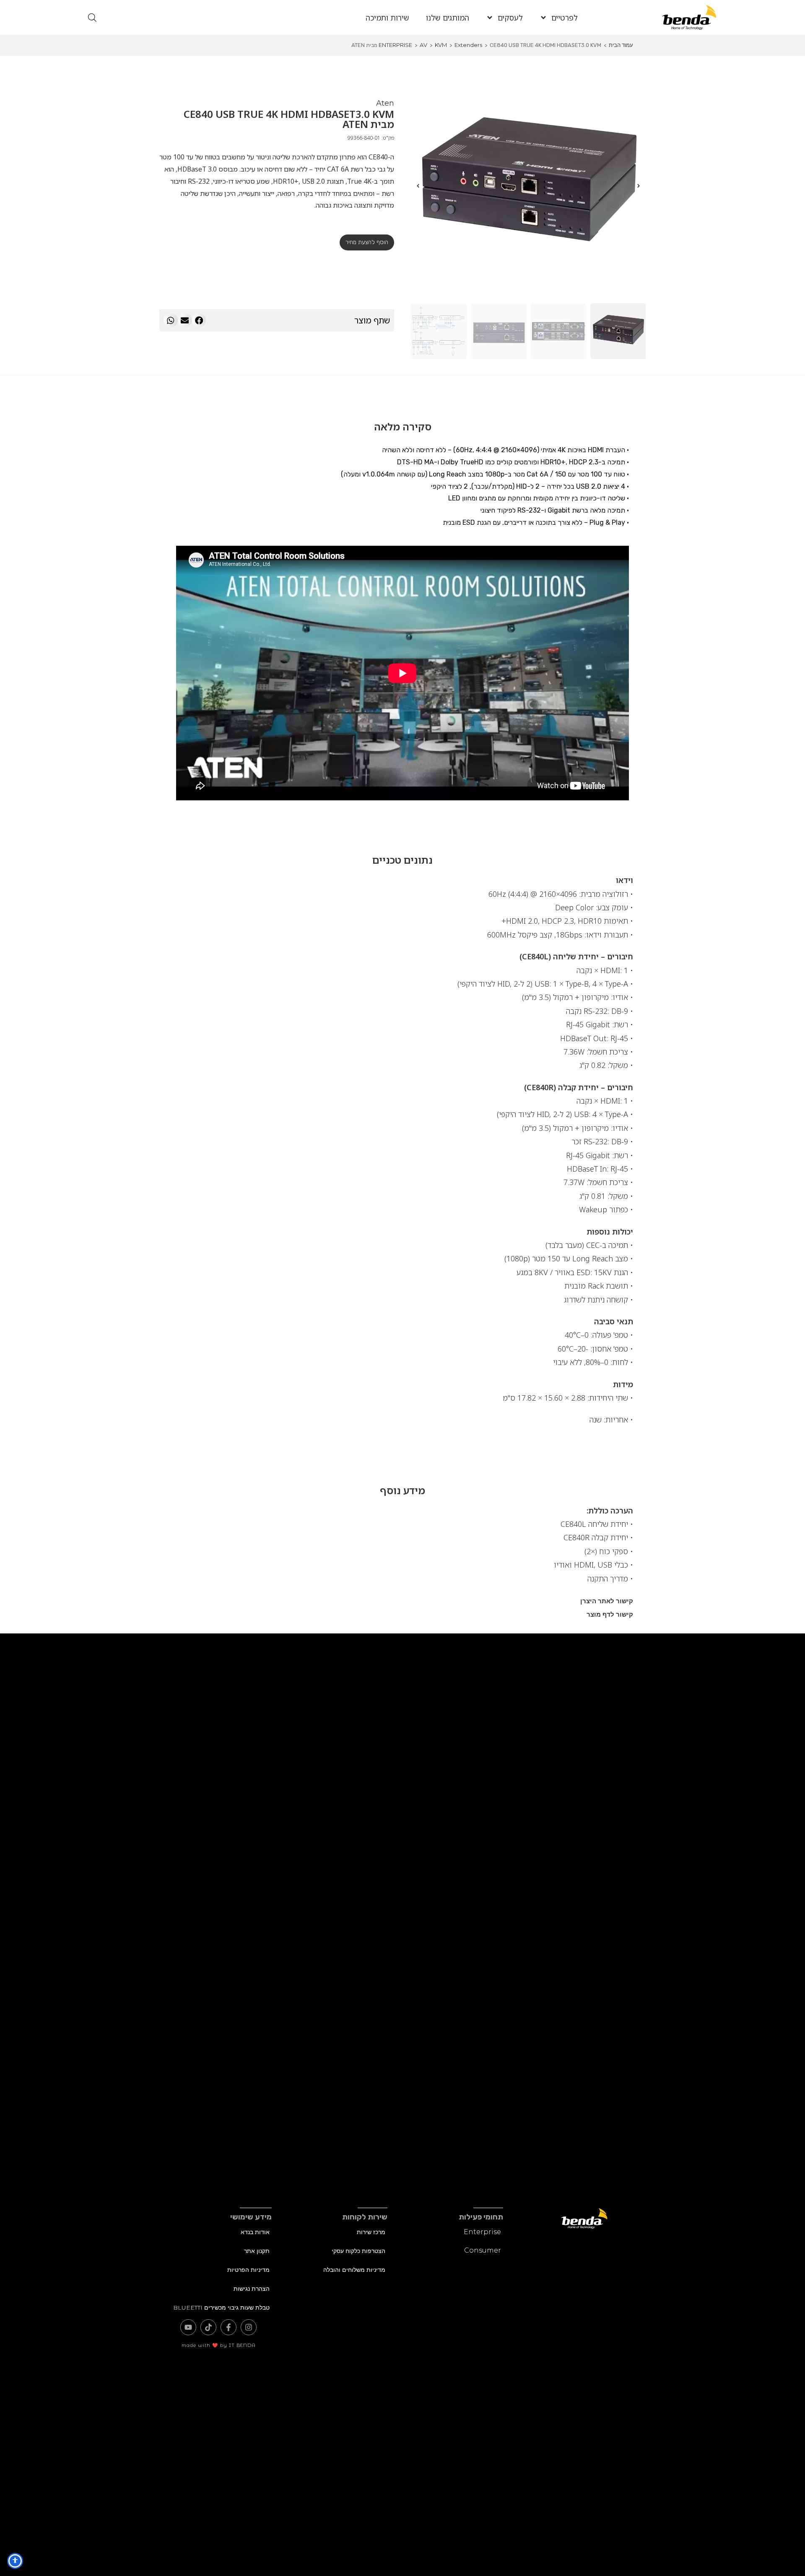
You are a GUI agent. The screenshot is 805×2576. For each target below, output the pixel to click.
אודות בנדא (255, 2232)
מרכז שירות (371, 2232)
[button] (199, 320)
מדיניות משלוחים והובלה (354, 2270)
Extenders (468, 45)
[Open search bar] (92, 17)
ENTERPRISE (395, 45)
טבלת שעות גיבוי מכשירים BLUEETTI (221, 2308)
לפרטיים (565, 18)
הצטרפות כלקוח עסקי (358, 2251)
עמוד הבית (621, 45)
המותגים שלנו (448, 18)
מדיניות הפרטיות (248, 2270)
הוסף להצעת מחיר (367, 242)
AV (423, 45)
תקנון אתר (257, 2251)
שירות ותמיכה (387, 18)
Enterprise (482, 2232)
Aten (385, 103)
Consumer (483, 2250)
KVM (441, 45)
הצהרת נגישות (252, 2289)
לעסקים (510, 18)
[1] (528, 186)
